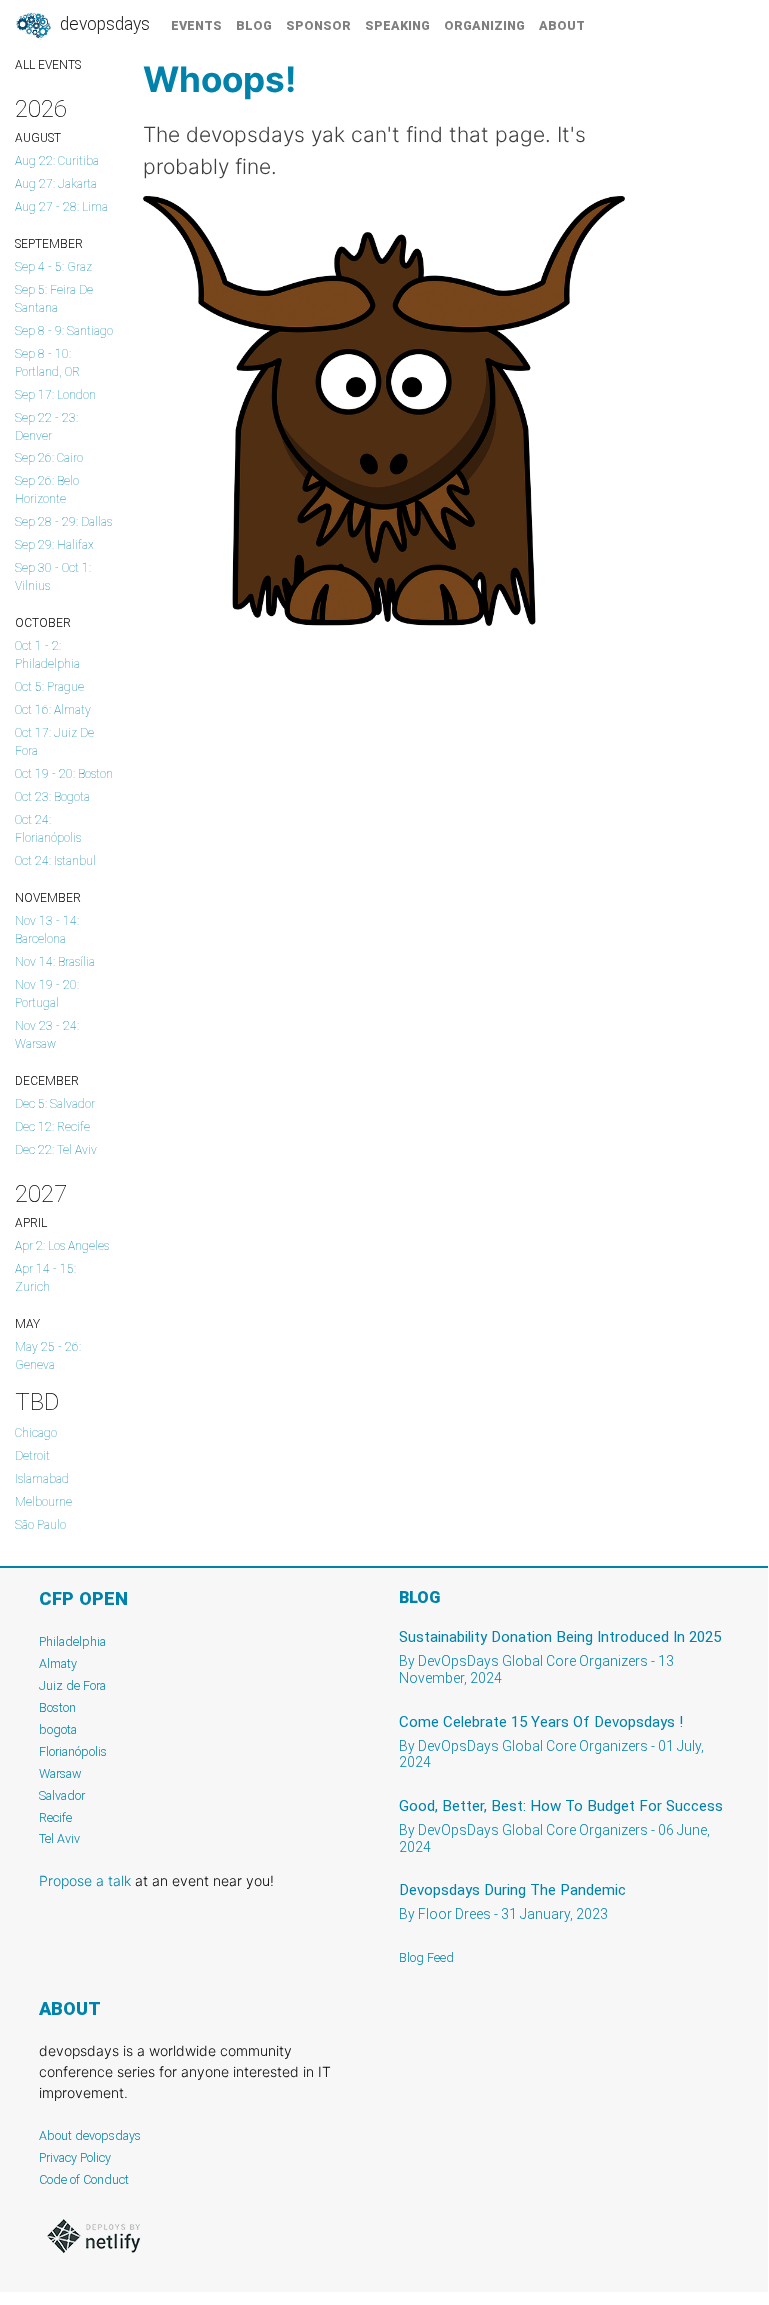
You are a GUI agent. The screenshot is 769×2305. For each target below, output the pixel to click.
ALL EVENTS (48, 65)
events (196, 25)
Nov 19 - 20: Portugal (47, 994)
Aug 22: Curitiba (57, 161)
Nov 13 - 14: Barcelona (47, 930)
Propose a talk (85, 1880)
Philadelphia (72, 1641)
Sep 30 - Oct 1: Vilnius (53, 577)
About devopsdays (90, 2135)
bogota (58, 1729)
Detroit (32, 1456)
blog (254, 25)
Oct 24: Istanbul (55, 861)
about (562, 25)
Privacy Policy (75, 2157)
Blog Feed (426, 1957)
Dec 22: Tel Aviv (56, 1150)
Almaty (58, 1663)
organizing (484, 25)
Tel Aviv (59, 1838)
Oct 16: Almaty (53, 710)
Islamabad (42, 1479)
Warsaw (60, 1773)
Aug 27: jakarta (56, 184)
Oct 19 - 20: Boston (64, 774)
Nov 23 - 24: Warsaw (47, 1035)
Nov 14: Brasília (55, 962)
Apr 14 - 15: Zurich (45, 1278)
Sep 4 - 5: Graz (53, 267)
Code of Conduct (84, 2179)
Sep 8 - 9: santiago (64, 331)
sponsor (318, 25)
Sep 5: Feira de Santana (54, 299)
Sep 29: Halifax (54, 545)
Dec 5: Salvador (55, 1104)
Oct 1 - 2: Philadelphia (47, 655)
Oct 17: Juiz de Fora (54, 742)
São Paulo (40, 1525)
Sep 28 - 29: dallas (63, 522)
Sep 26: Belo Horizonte (47, 490)
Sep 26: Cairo (49, 458)
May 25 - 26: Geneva (48, 1356)
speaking (397, 25)
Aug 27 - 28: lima (61, 207)
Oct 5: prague (49, 687)
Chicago (36, 1433)
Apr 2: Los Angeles (62, 1246)
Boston (57, 1707)
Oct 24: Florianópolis (48, 829)
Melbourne (43, 1502)
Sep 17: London (55, 395)
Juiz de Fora (72, 1685)
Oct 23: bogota (52, 797)
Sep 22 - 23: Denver (46, 427)
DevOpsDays (103, 24)
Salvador (62, 1795)
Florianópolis (73, 1751)
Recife (55, 1817)
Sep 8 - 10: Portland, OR (47, 363)
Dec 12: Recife (52, 1127)
